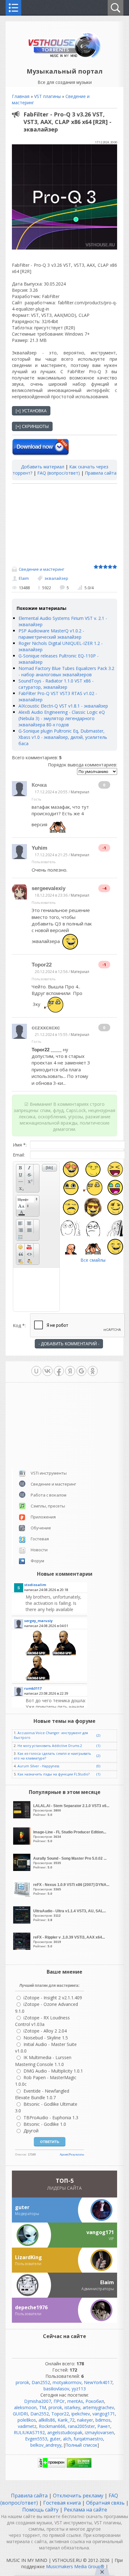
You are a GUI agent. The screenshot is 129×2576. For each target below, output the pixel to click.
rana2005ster (81, 2426)
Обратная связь (105, 2503)
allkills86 (47, 2420)
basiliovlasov (56, 2389)
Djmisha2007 (38, 2401)
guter (55, 2439)
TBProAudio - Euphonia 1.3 (51, 2117)
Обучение (41, 1528)
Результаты (76, 2155)
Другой (31, 2131)
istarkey (72, 2407)
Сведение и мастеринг (41, 569)
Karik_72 (66, 2420)
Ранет (104, 2426)
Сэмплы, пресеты (48, 1506)
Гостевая (40, 1539)
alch (67, 2439)
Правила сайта (101, 473)
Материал (80, 792)
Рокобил (95, 2401)
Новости (39, 1550)
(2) (98, 1735)
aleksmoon (25, 2407)
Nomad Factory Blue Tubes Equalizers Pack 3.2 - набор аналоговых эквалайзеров (66, 671)
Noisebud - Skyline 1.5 (46, 2038)
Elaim (24, 578)
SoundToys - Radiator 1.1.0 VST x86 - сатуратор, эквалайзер (56, 684)
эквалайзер (56, 578)
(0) (98, 1766)
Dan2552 (41, 2382)
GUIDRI (20, 2414)
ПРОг (59, 2401)
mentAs (75, 2401)
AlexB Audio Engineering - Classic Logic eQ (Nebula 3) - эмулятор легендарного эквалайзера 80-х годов (62, 718)
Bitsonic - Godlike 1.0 (45, 2124)
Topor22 (42, 965)
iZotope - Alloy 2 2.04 (45, 2031)
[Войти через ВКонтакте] (48, 1371)
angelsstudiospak (65, 2432)
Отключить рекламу (78, 2496)
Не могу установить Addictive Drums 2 (50, 1746)
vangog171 (104, 2414)
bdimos (103, 2420)
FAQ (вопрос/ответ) (59, 473)
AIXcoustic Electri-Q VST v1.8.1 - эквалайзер (63, 706)
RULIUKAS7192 (29, 2432)
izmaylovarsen (99, 2432)
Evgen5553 (36, 2439)
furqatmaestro (88, 2439)
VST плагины (47, 96)
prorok (22, 2382)
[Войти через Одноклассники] (93, 1371)
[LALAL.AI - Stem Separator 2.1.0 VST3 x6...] (23, 1817)
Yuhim (39, 848)
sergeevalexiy (49, 888)
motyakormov (67, 2382)
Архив (64, 2155)
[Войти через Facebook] (59, 1371)
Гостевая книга (62, 2503)
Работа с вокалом (49, 1495)
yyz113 (79, 2389)
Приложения (43, 1517)
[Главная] (65, 57)
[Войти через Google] (81, 1371)
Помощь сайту (41, 2510)
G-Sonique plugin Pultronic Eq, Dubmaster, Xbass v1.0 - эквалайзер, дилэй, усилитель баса (63, 737)
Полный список (81, 2445)
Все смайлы (93, 1260)
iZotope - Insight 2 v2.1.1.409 (53, 1998)
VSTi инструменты (49, 1473)
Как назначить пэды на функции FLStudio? (54, 1774)
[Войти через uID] (36, 1371)
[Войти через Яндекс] (70, 1371)
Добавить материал (43, 467)
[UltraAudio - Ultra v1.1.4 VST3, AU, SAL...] (23, 1922)
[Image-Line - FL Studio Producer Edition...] (23, 1843)
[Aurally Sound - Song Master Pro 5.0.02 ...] (23, 1869)
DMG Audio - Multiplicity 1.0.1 (53, 2071)
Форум (37, 1561)
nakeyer (85, 2420)
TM (43, 2407)
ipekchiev (81, 2414)
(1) (98, 1746)
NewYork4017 (98, 2382)
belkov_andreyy (46, 2445)
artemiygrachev (98, 2407)
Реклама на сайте (85, 2510)
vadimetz (27, 2426)
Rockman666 (52, 2426)
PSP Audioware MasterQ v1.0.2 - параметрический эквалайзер (51, 634)
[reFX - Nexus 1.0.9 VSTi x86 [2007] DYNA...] (23, 1896)
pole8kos (27, 2420)
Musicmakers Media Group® (75, 2566)
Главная (21, 96)
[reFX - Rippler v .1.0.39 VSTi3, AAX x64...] (23, 1948)
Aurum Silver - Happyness (38, 1766)
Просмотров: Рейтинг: (71, 1810)
